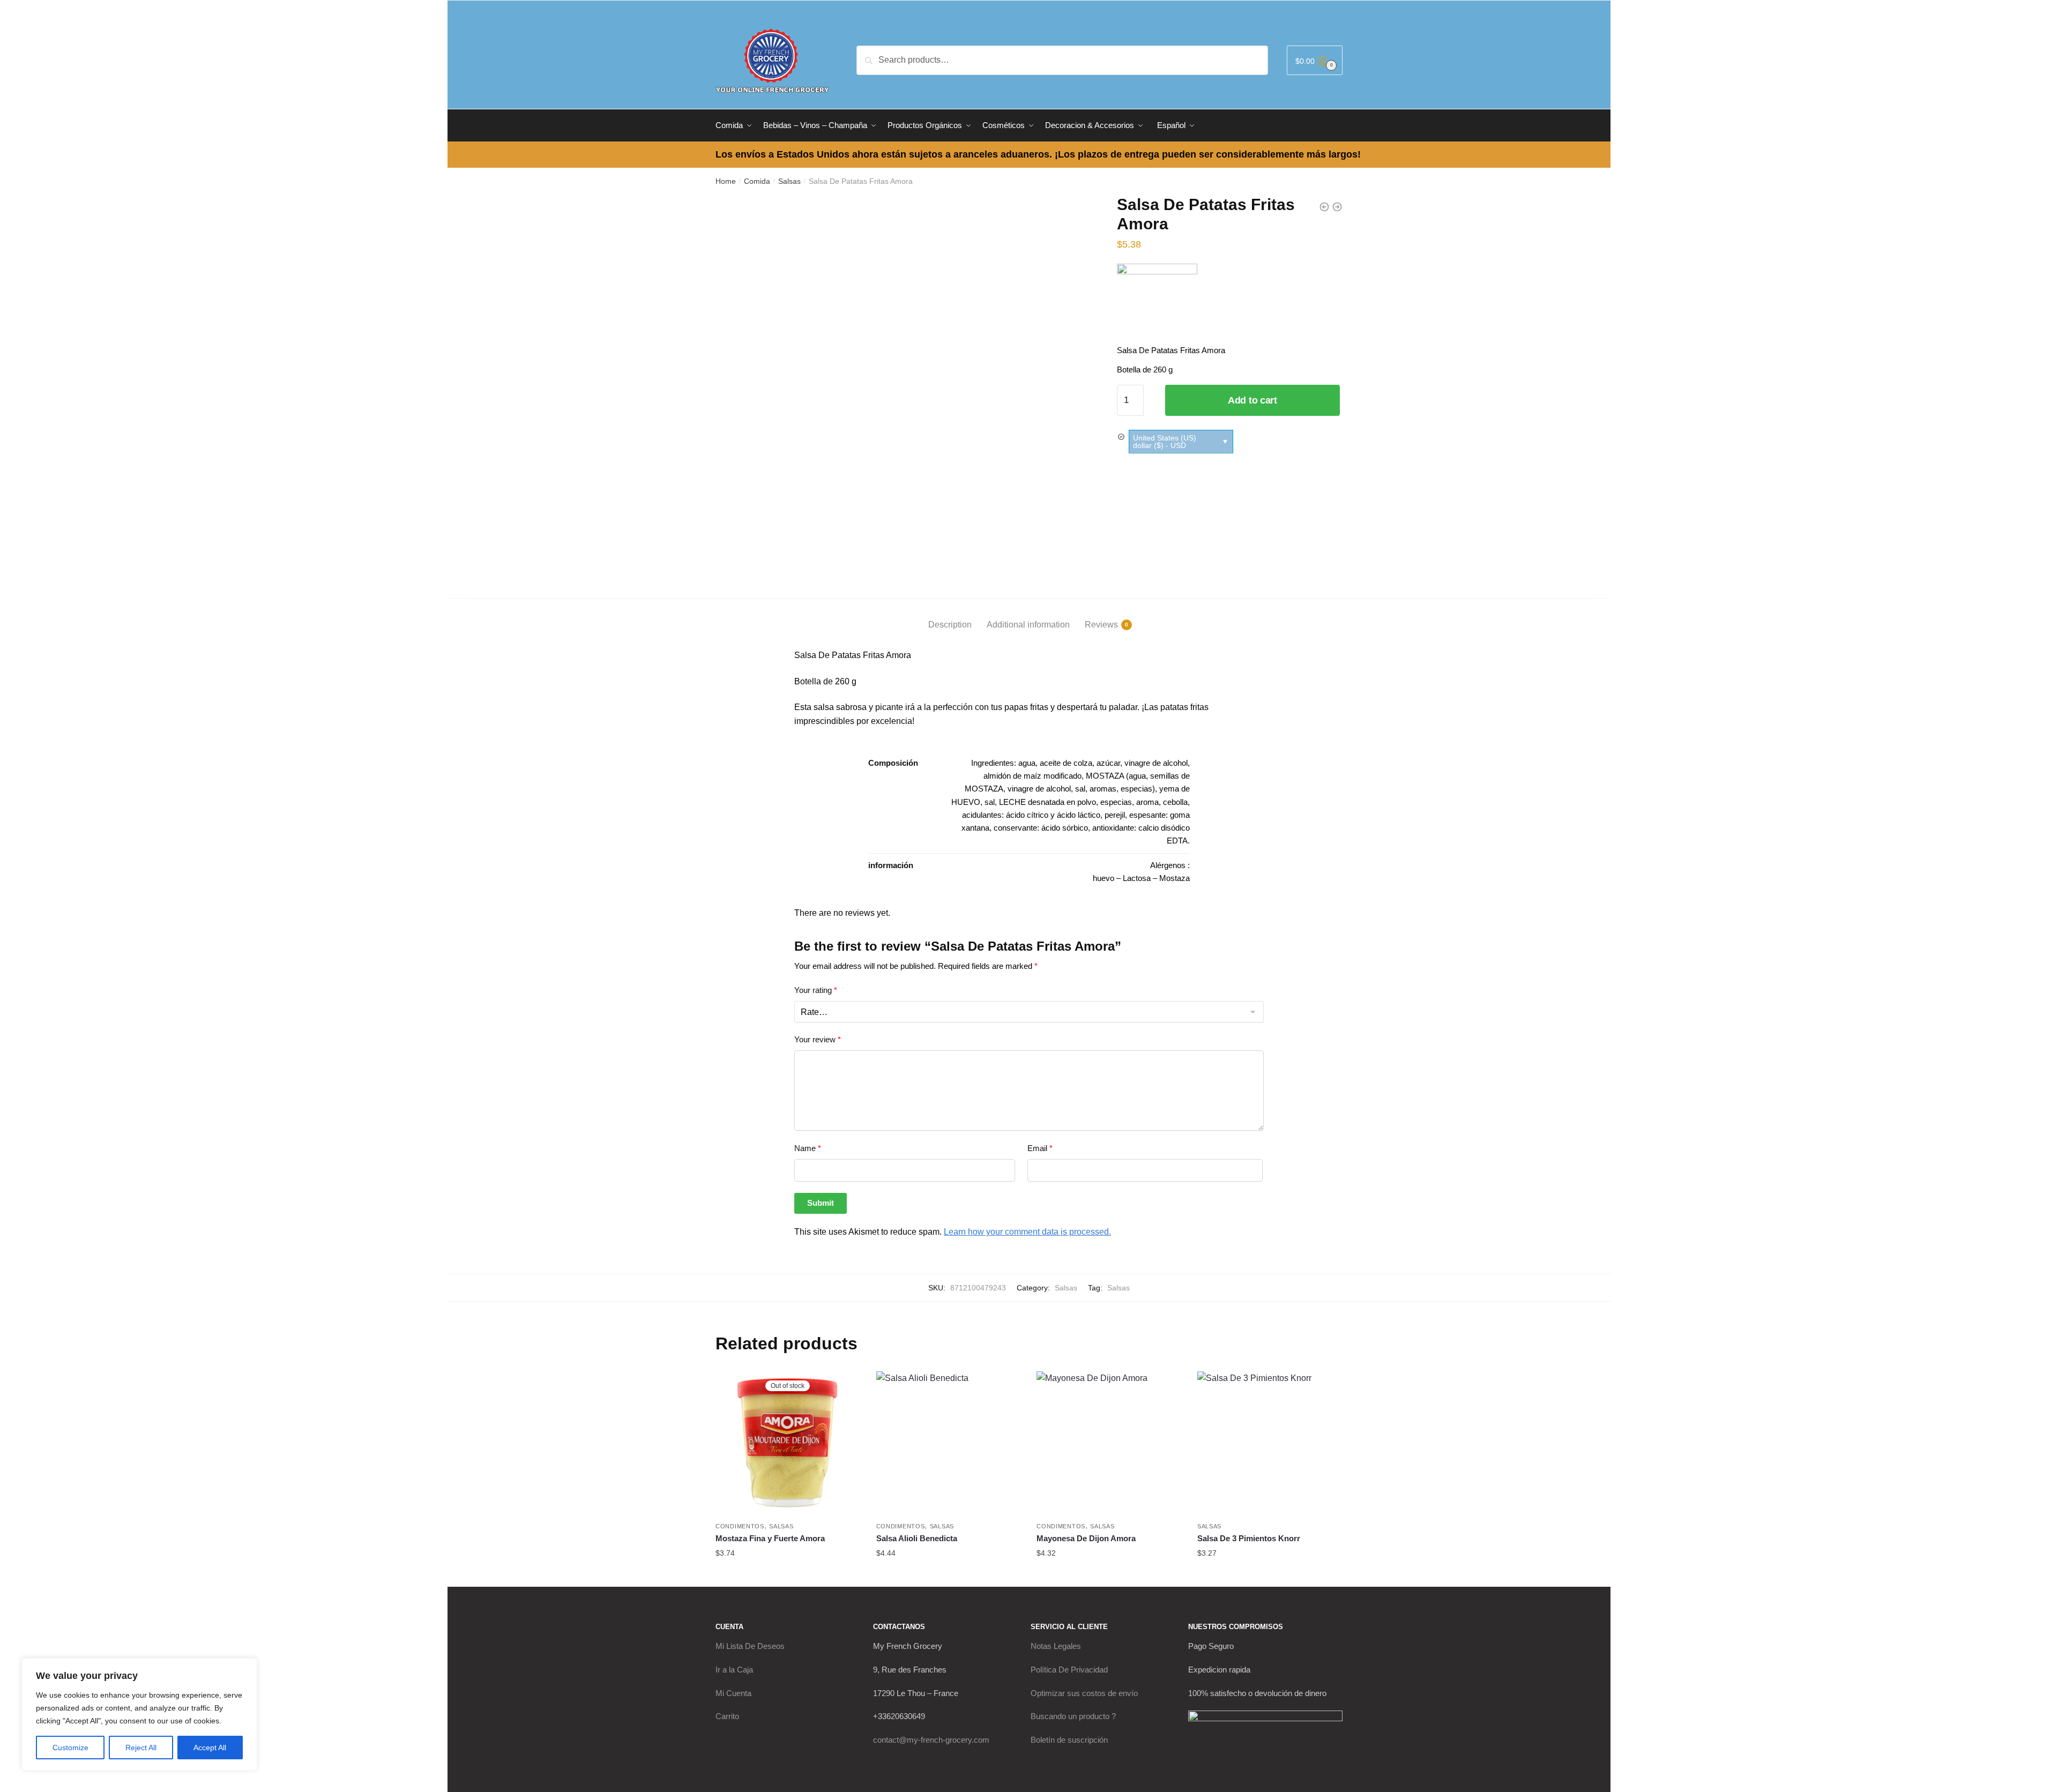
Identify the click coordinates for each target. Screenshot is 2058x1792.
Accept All (210, 1748)
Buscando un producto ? (1073, 1716)
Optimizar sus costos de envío (1084, 1693)
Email (1040, 1148)
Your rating (816, 990)
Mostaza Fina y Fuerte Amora (770, 1538)
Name (808, 1148)
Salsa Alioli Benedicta (917, 1538)
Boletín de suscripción (1069, 1740)
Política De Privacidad (1069, 1670)
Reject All (141, 1748)
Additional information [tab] (1028, 625)
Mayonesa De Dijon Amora (1086, 1538)
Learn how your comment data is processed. (1027, 1232)
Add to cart (1252, 400)
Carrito (727, 1716)
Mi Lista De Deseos (750, 1646)
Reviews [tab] (1101, 625)
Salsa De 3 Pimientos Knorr (1249, 1538)
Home (726, 181)
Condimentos (740, 1526)
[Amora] (1157, 304)
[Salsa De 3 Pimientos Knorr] (1270, 1444)
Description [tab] (950, 625)
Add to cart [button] (948, 1574)
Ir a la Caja (734, 1670)
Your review (818, 1039)
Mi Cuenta (733, 1693)
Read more (788, 1574)
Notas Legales (1056, 1646)
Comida (757, 181)
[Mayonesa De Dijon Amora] (1109, 1444)
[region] (139, 1714)
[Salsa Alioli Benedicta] (949, 1444)
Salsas (789, 181)
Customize (70, 1748)
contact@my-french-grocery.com (931, 1740)
